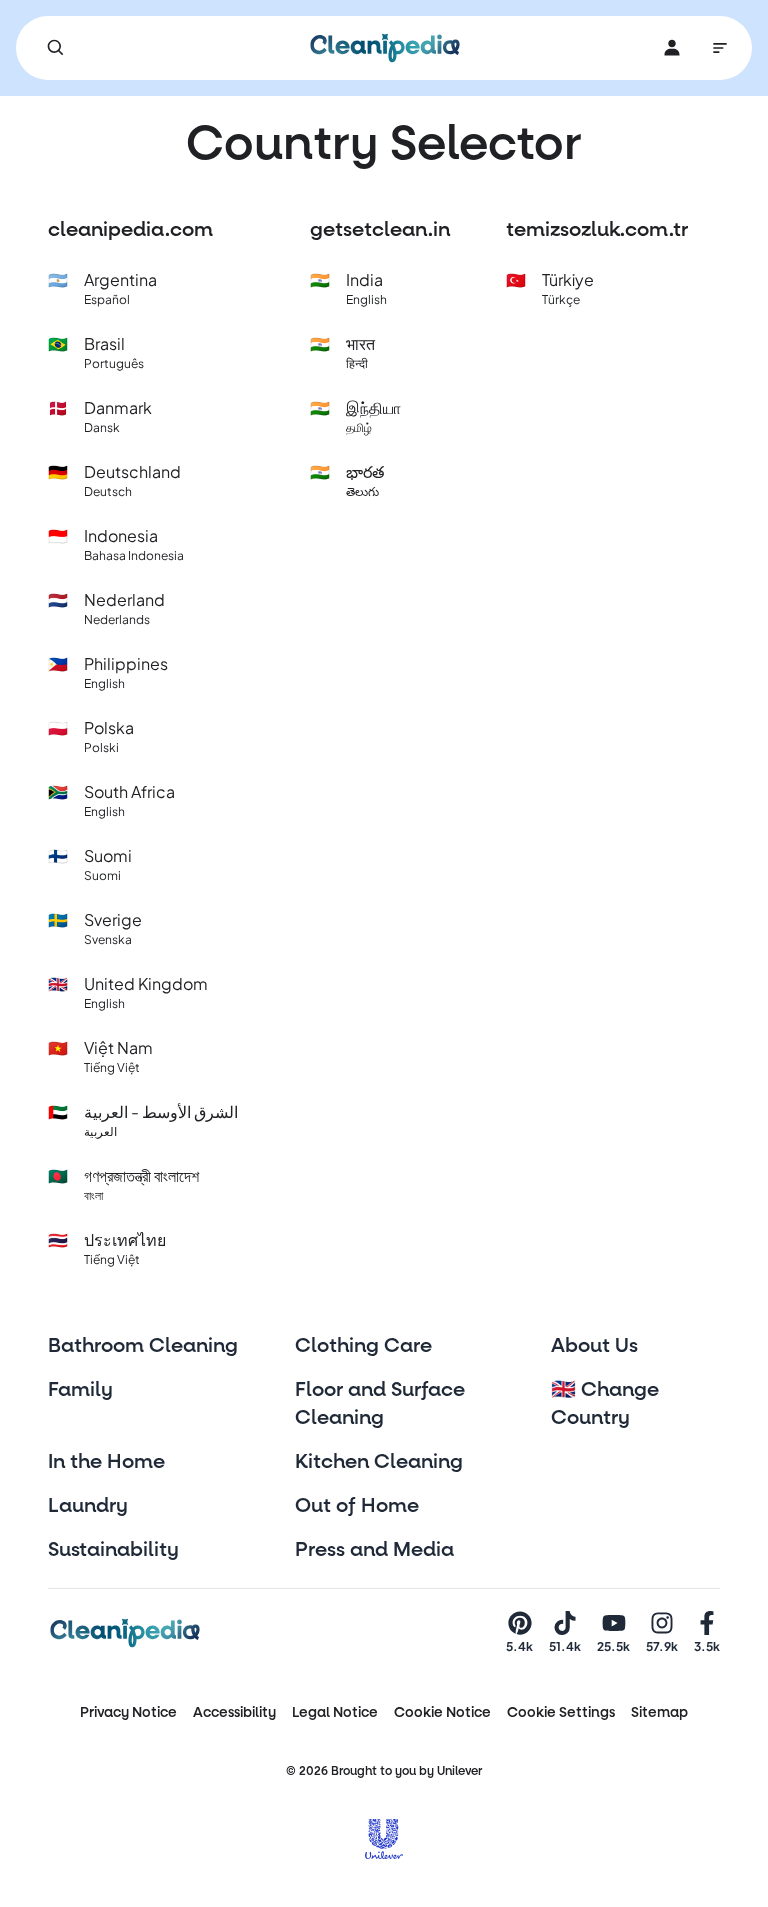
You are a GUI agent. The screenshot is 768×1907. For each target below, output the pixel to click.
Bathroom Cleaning (143, 1346)
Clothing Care (363, 1346)
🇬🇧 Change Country (605, 1404)
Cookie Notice (442, 1712)
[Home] (385, 48)
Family (80, 1390)
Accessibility (234, 1712)
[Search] (56, 48)
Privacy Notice (128, 1712)
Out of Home (357, 1506)
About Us (594, 1346)
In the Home (106, 1462)
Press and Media (374, 1550)
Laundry (88, 1506)
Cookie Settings (561, 1712)
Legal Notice (335, 1712)
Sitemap (659, 1712)
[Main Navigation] (720, 48)
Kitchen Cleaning (379, 1462)
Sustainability (113, 1550)
